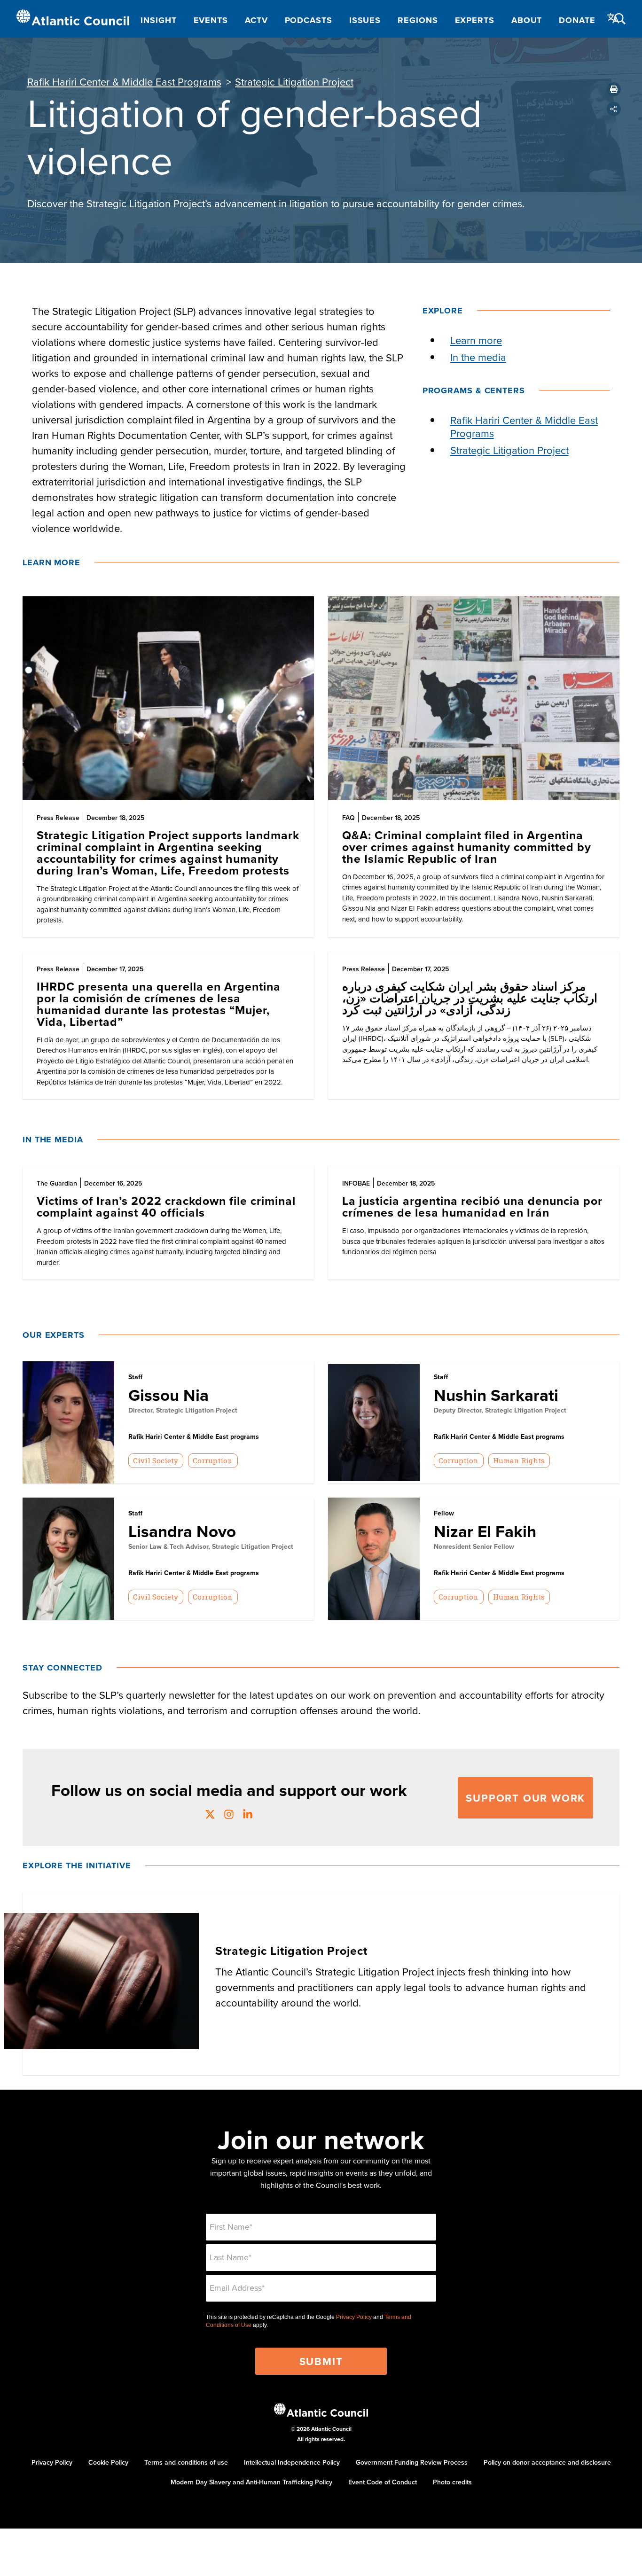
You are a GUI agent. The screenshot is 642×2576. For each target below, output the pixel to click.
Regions (418, 20)
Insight (158, 20)
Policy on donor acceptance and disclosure (547, 2462)
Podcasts (309, 20)
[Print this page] (614, 89)
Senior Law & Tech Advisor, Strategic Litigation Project (211, 1546)
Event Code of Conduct (383, 2482)
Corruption (213, 1460)
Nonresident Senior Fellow (474, 1546)
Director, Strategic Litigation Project (183, 1410)
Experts (475, 20)
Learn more (476, 340)
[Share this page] (614, 109)
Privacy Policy (354, 2317)
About (527, 20)
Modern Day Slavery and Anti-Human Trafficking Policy (251, 2482)
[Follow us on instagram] (229, 1815)
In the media (478, 357)
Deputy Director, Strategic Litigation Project (500, 1410)
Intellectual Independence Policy (292, 2462)
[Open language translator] (613, 18)
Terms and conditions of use (186, 2462)
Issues (365, 20)
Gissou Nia (168, 1395)
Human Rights (519, 1460)
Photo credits (452, 2482)
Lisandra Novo (182, 1531)
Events (211, 20)
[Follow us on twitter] (210, 1815)
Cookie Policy (108, 2462)
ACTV (256, 20)
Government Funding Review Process (412, 2462)
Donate (577, 20)
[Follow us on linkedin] (248, 1815)
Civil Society (156, 1460)
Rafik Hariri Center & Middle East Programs (124, 82)
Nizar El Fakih (485, 1531)
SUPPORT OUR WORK (525, 1798)
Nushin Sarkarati (496, 1395)
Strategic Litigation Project (294, 82)
